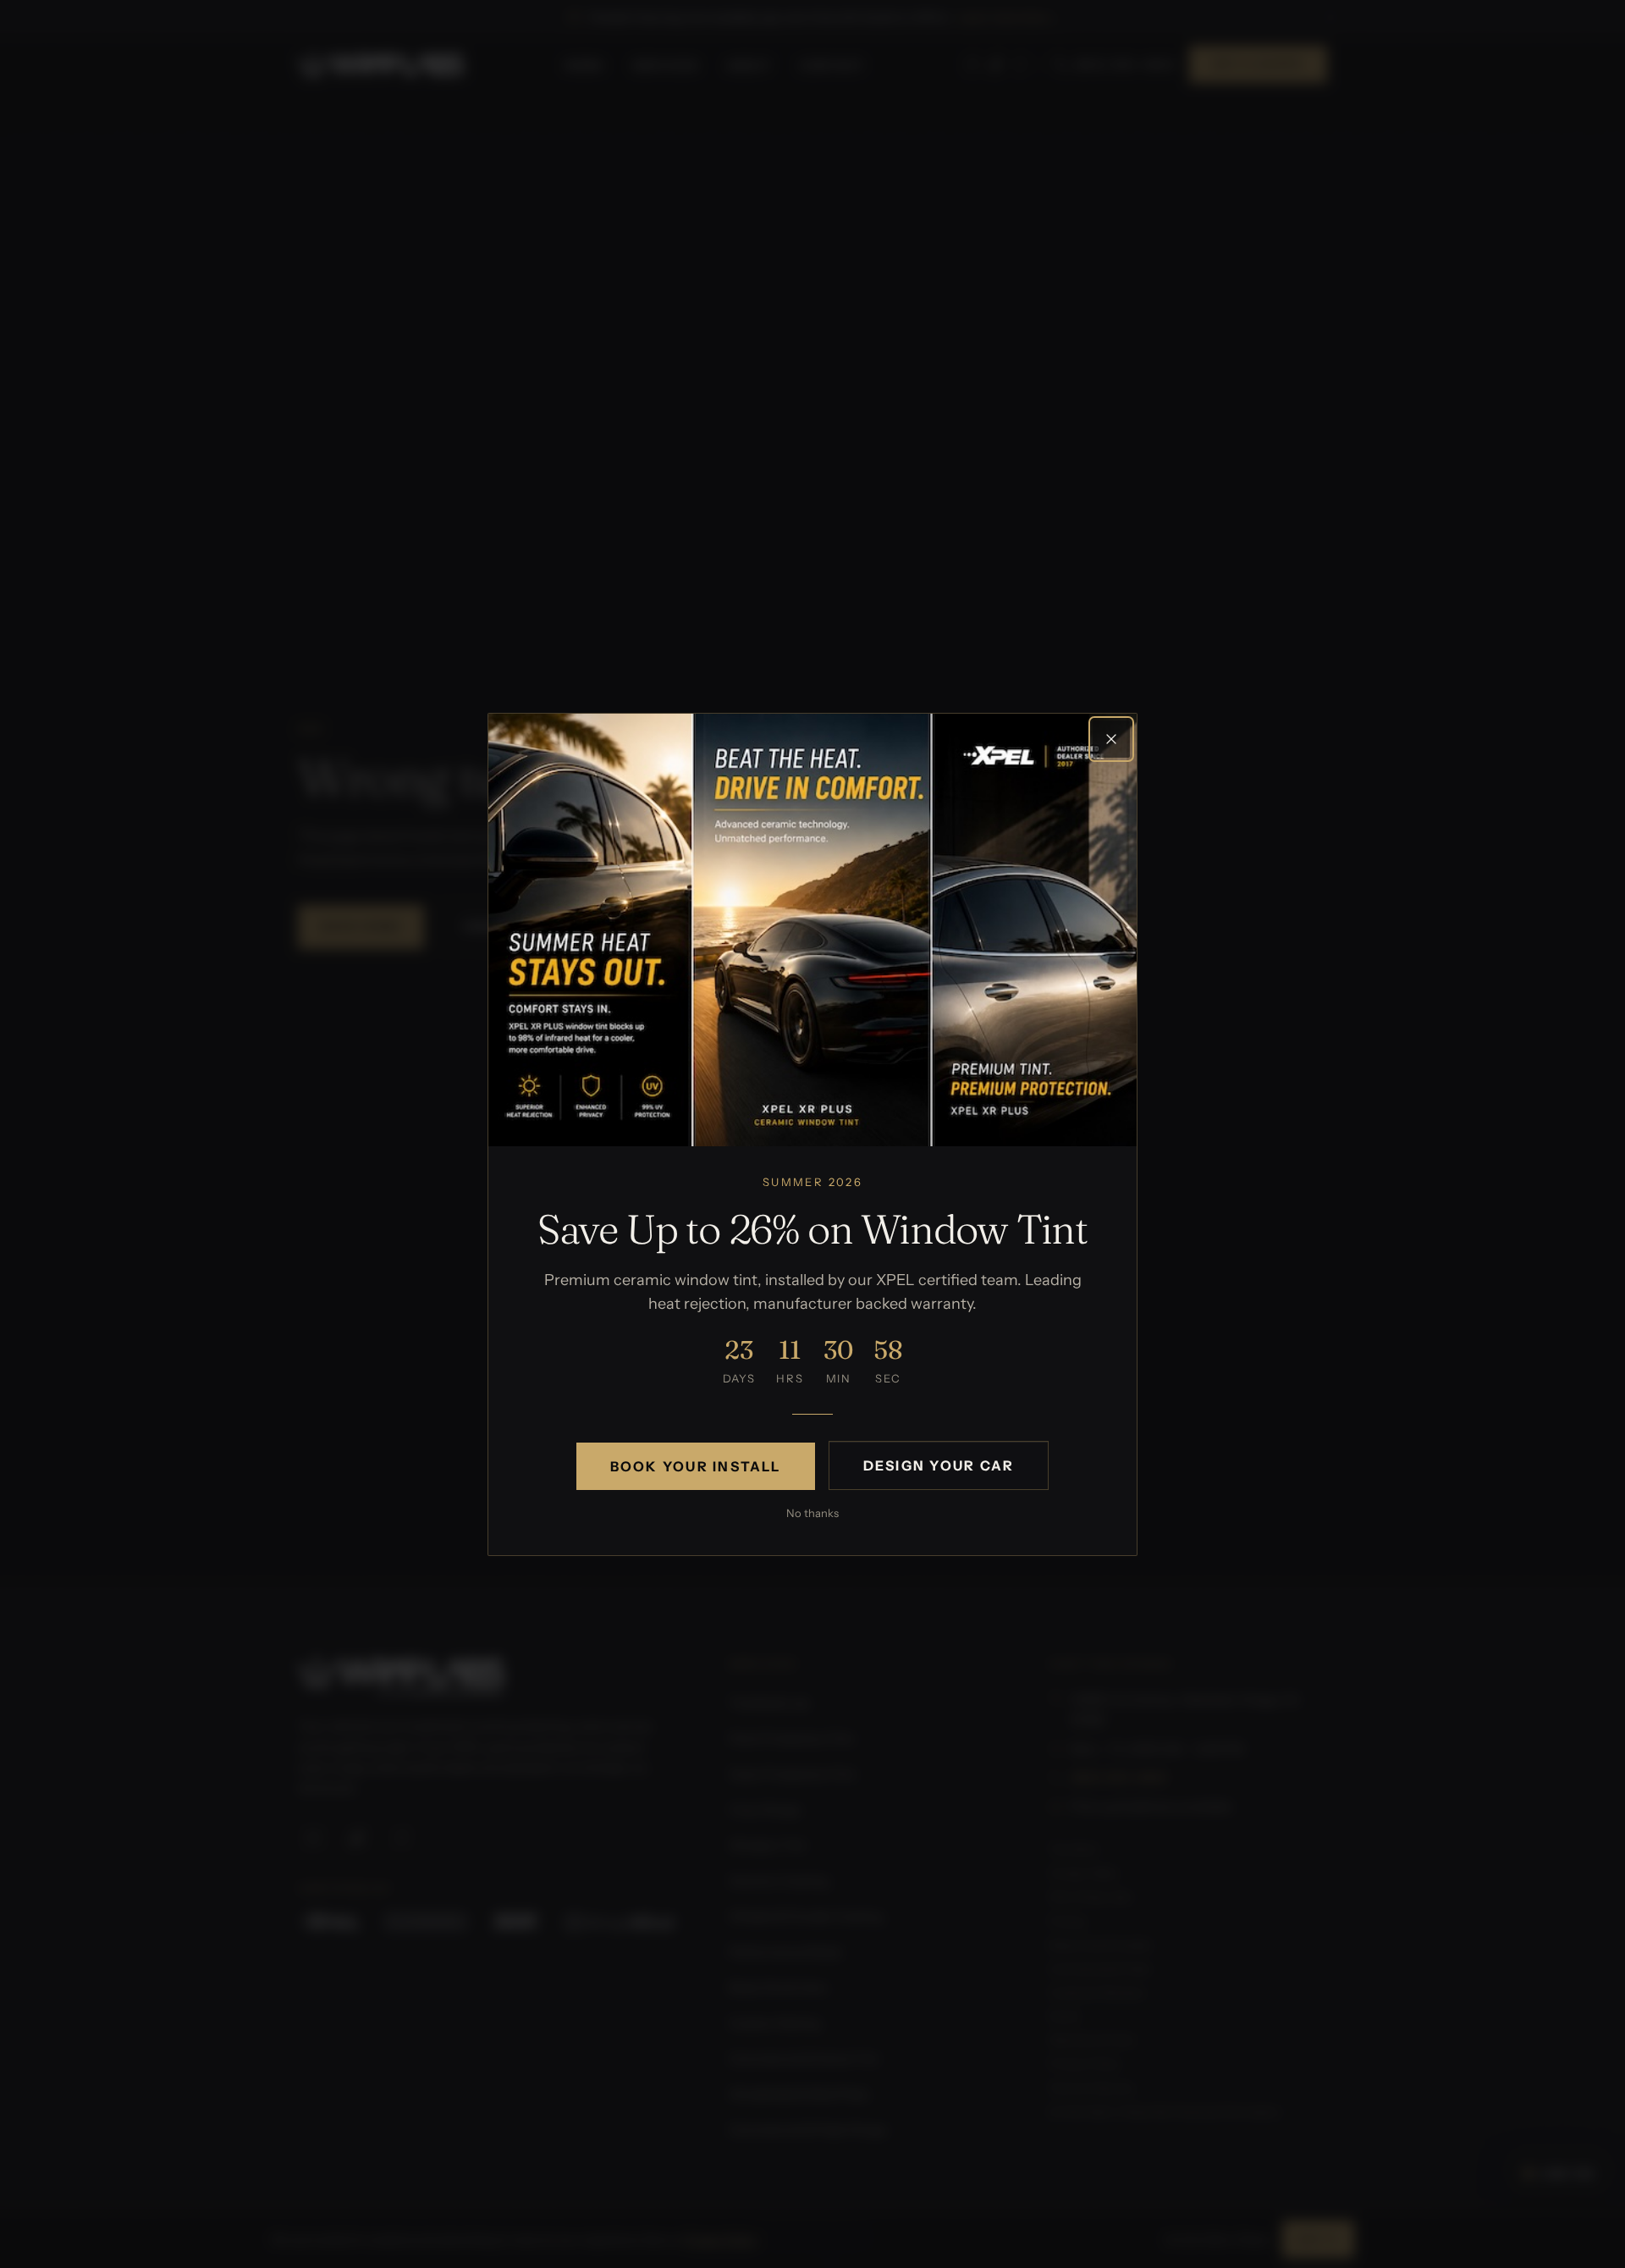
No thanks (812, 1512)
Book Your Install (696, 1465)
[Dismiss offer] (1111, 739)
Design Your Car (939, 1465)
